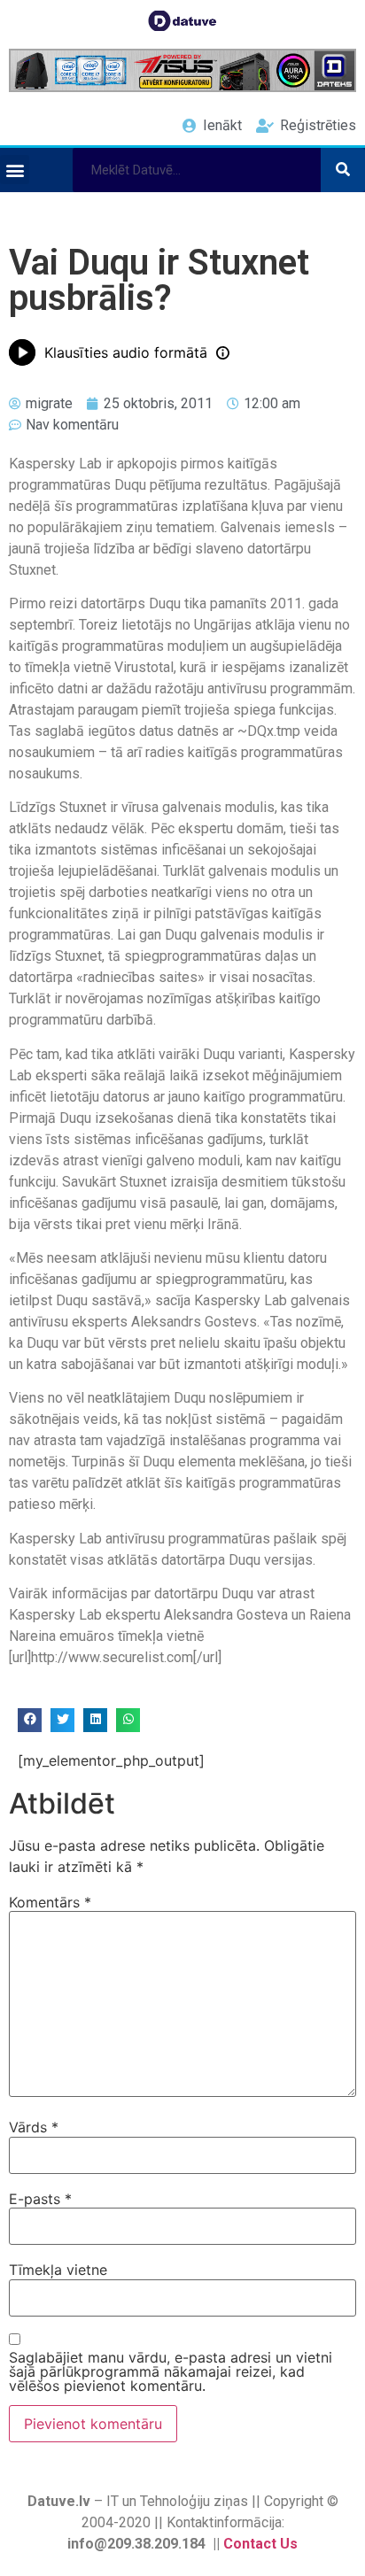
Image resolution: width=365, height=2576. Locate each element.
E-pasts (40, 2199)
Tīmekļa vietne (58, 2270)
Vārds (34, 2127)
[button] (15, 170)
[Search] (343, 170)
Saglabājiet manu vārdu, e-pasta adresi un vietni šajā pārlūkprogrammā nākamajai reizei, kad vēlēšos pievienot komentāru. (171, 2371)
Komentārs (50, 1902)
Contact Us (260, 2544)
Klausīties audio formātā (126, 352)
